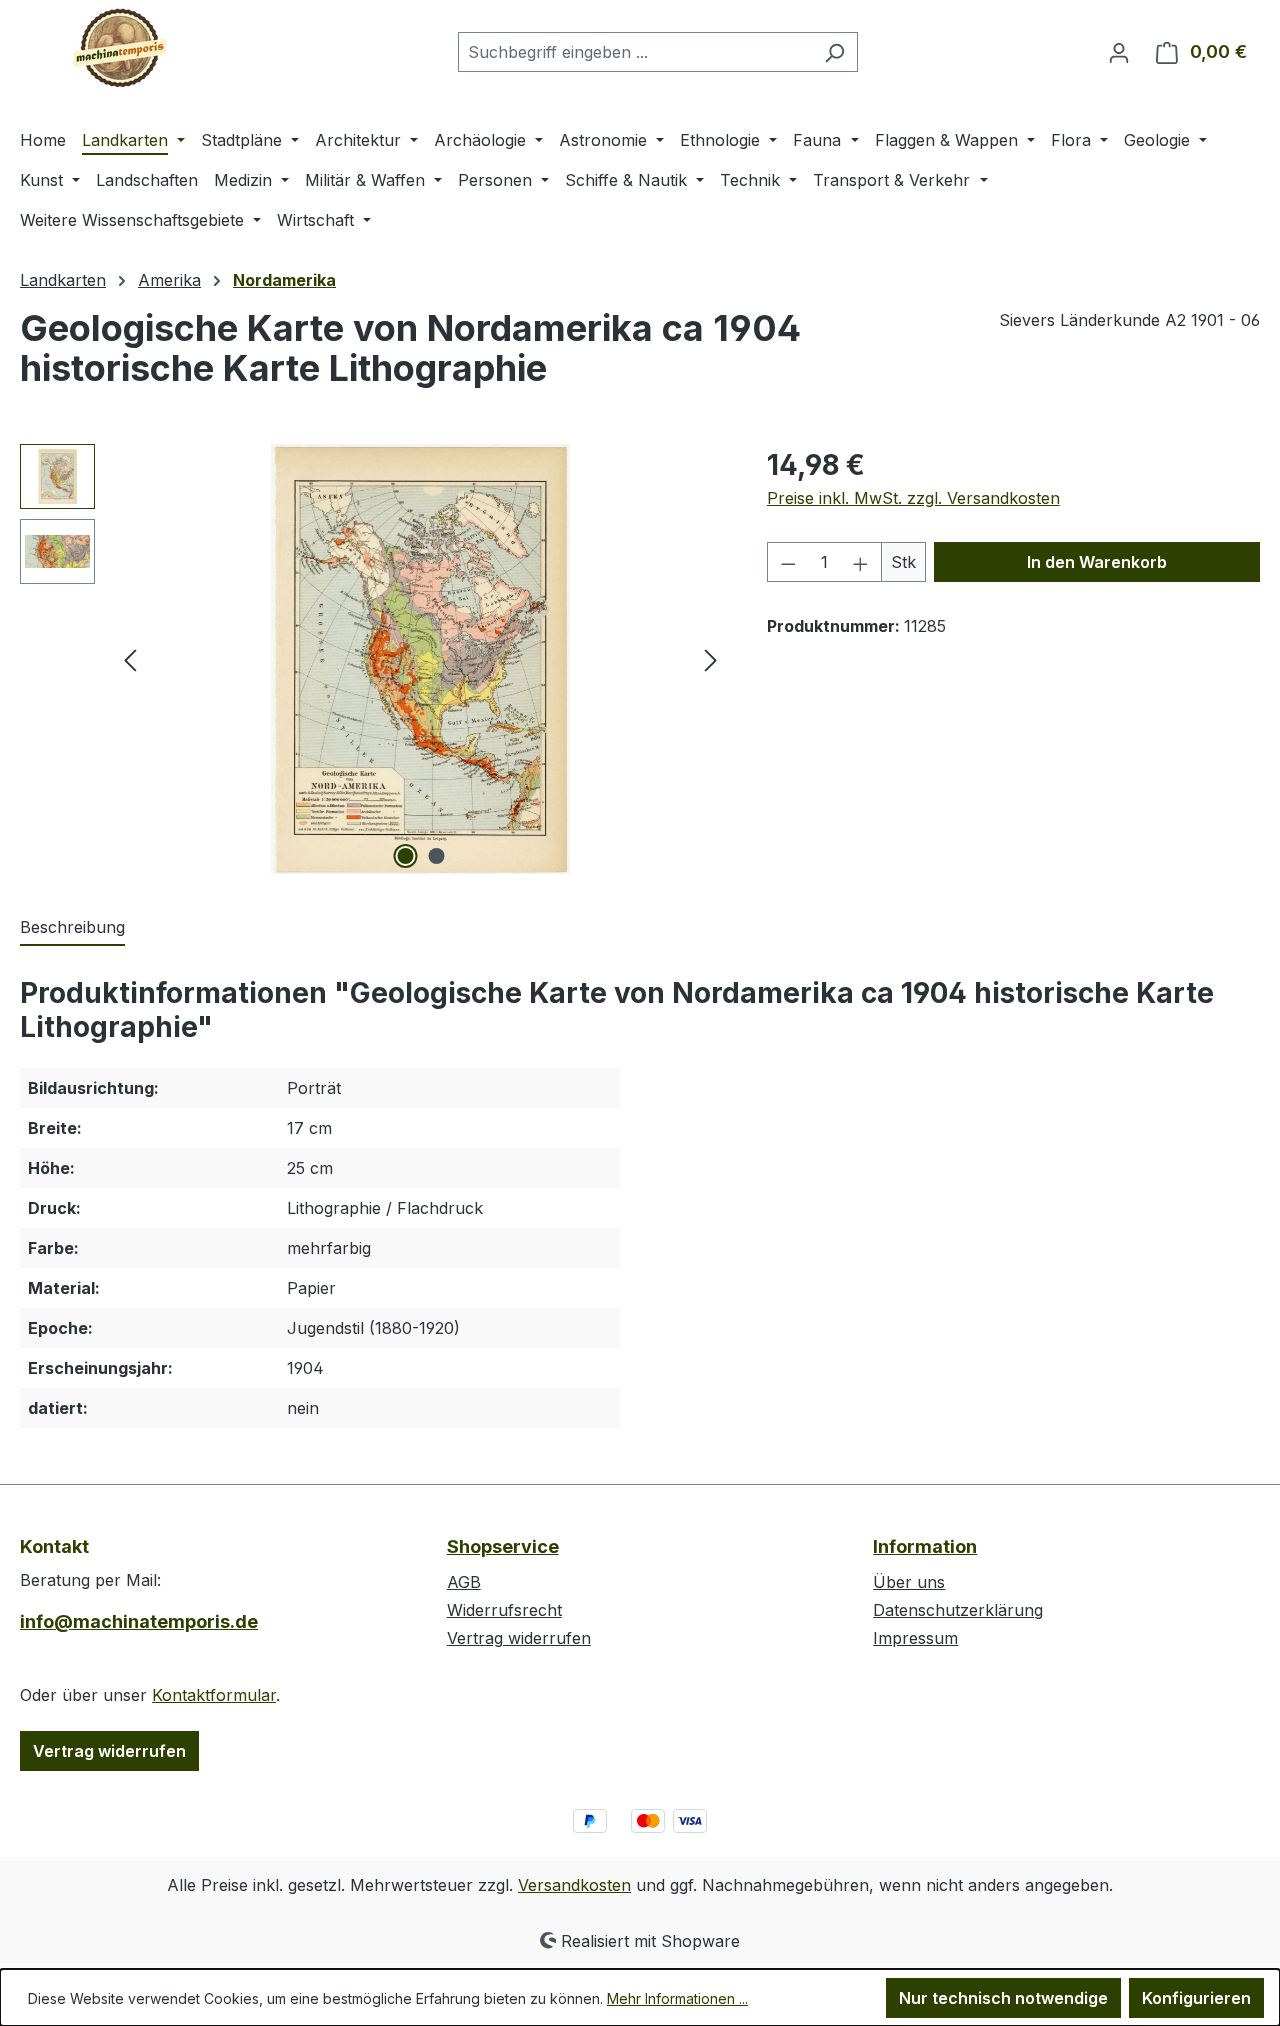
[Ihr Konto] (1119, 52)
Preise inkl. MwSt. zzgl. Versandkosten (913, 498)
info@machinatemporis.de (139, 1621)
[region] (373, 659)
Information (925, 1546)
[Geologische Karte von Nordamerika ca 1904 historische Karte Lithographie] (420, 659)
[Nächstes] (711, 659)
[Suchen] (834, 52)
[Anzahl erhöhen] (861, 562)
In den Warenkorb (1097, 562)
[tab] (72, 928)
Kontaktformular (214, 1695)
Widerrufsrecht (504, 1610)
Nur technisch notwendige (1003, 1998)
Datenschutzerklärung (958, 1610)
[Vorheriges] (130, 659)
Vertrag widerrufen (109, 1751)
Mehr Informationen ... (677, 1998)
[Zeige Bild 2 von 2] (436, 856)
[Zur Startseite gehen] (120, 48)
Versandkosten (574, 1885)
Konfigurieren (1196, 1998)
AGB (464, 1582)
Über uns (909, 1582)
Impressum (915, 1638)
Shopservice (503, 1546)
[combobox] (635, 52)
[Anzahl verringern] (788, 562)
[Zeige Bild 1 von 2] (405, 856)
